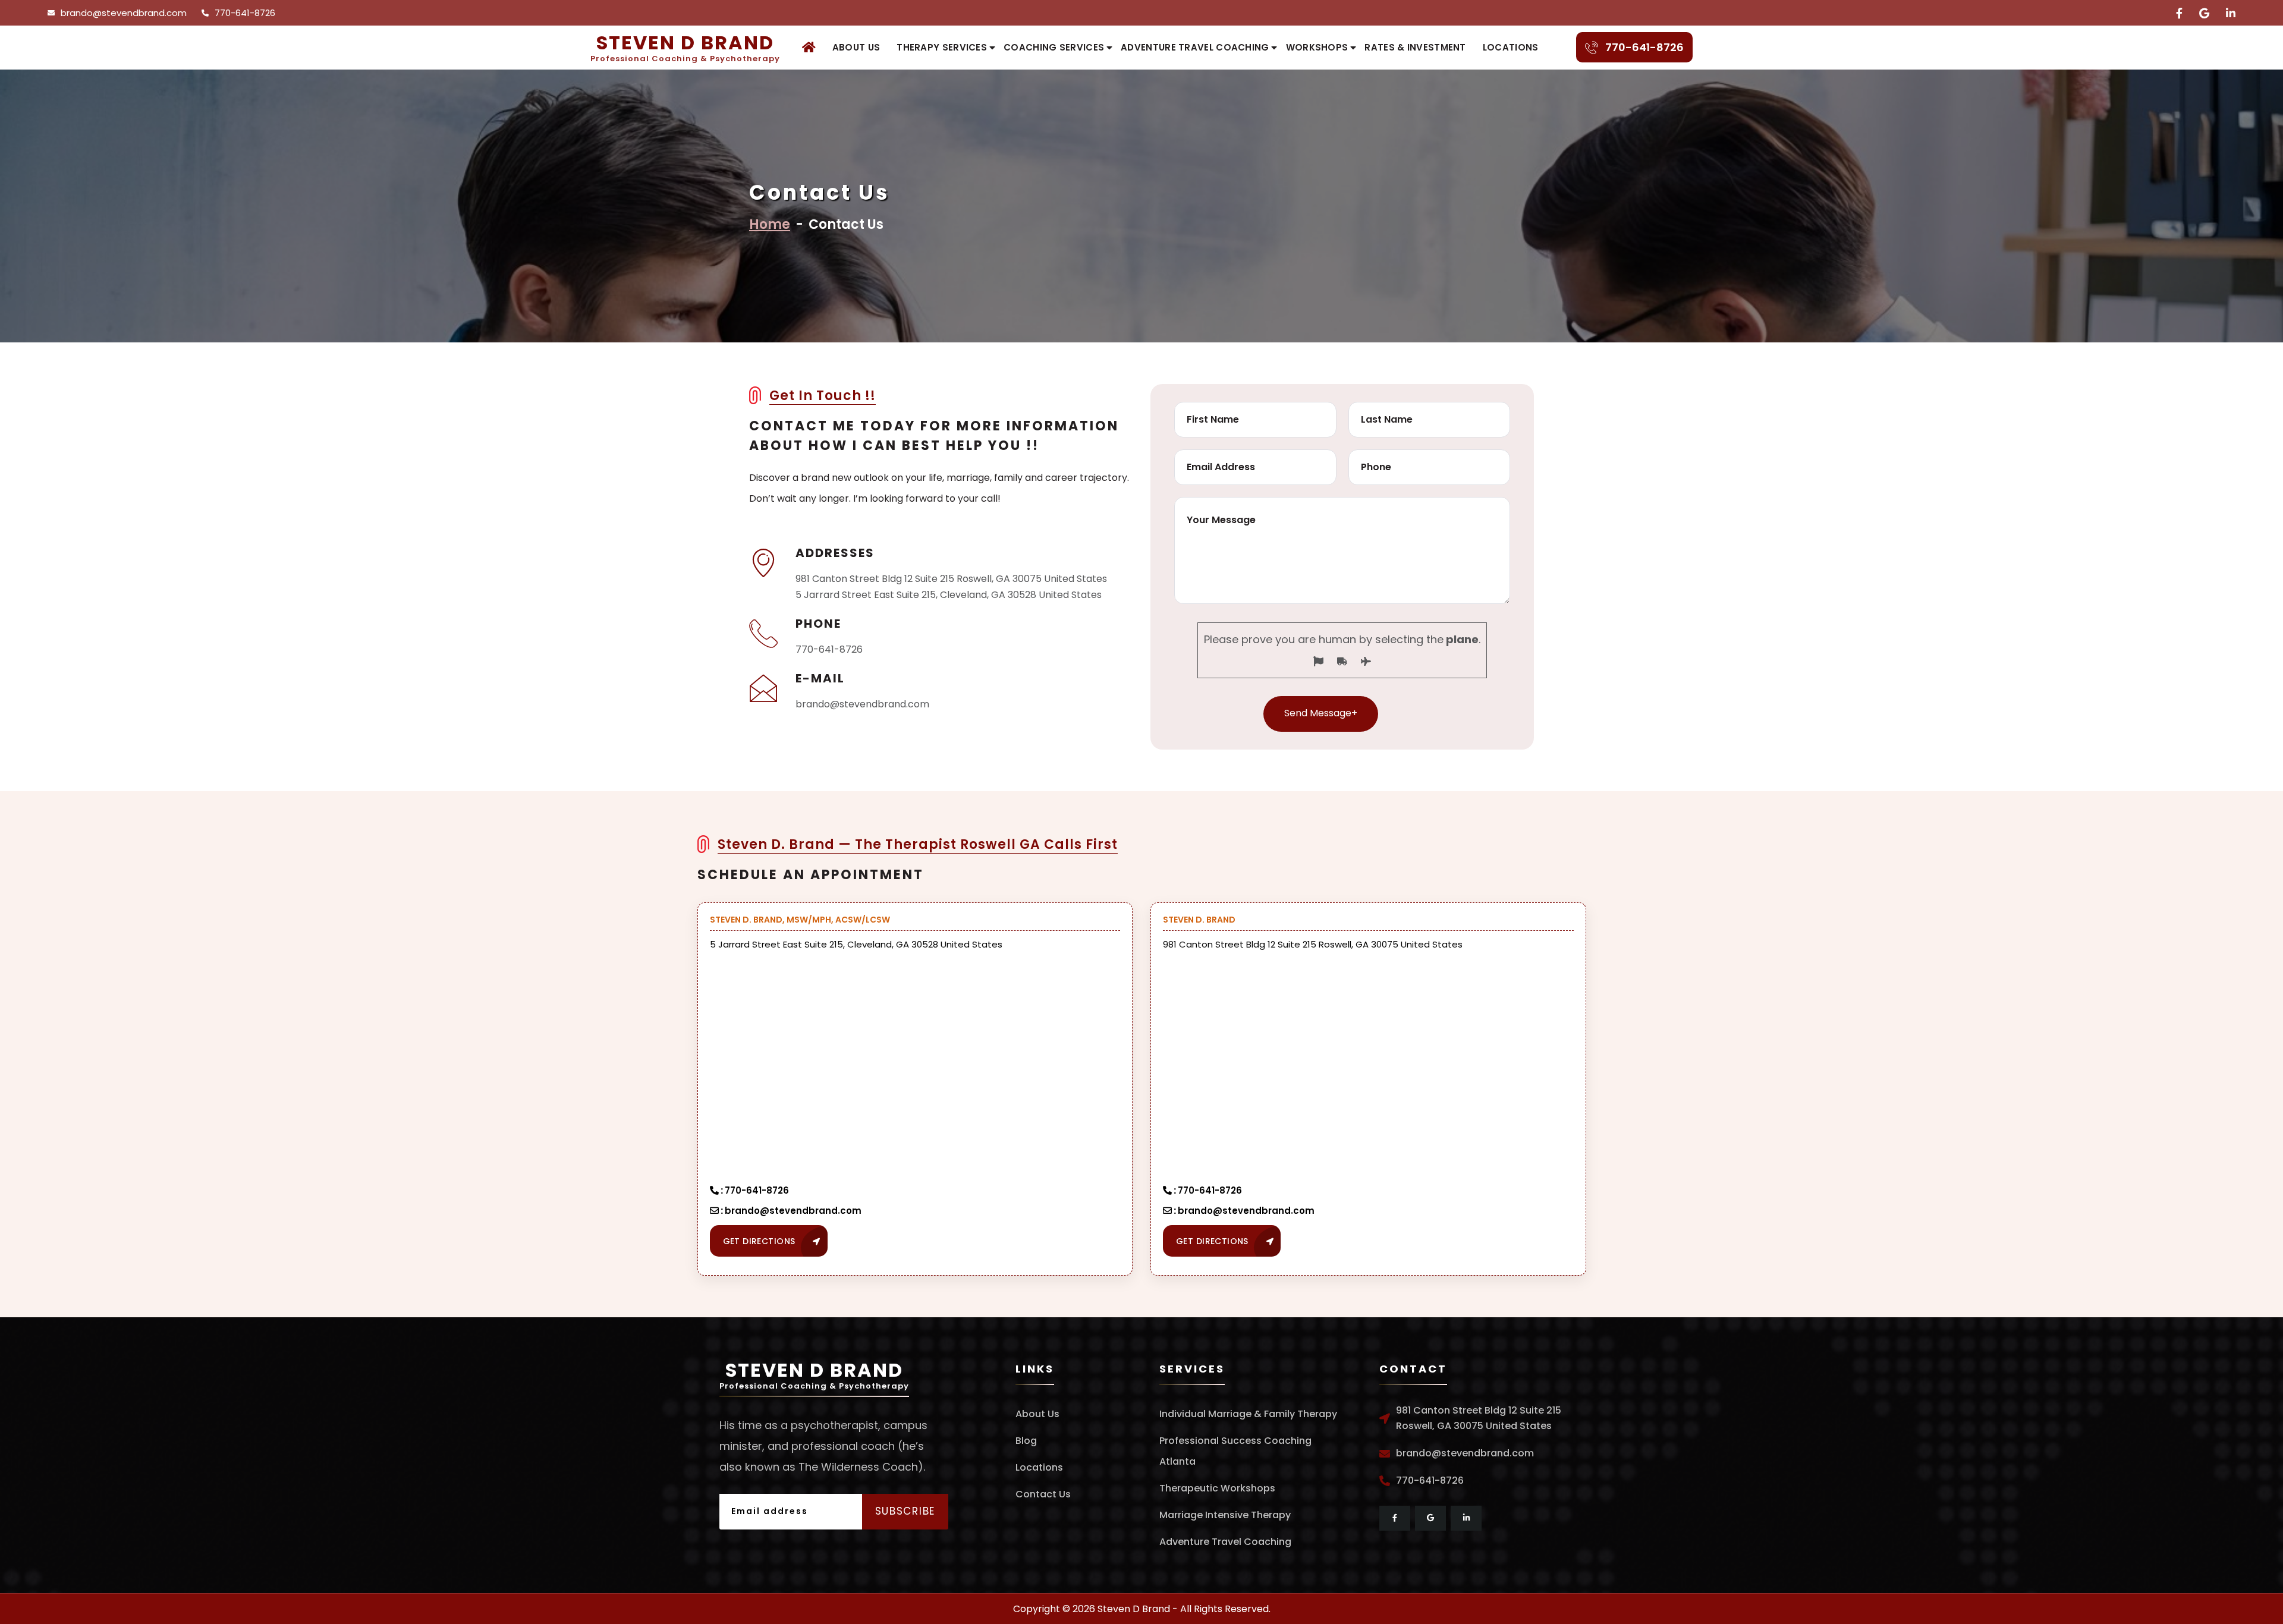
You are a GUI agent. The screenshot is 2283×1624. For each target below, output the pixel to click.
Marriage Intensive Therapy (1225, 1515)
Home (770, 224)
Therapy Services (942, 47)
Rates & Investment (1415, 47)
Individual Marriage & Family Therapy (1248, 1414)
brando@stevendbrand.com (124, 13)
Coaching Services (1054, 47)
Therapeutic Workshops (1217, 1488)
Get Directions (759, 1241)
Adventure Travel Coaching (1195, 47)
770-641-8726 (245, 13)
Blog (1026, 1441)
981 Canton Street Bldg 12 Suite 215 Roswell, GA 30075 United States (951, 579)
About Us (856, 47)
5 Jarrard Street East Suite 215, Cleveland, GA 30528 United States (949, 595)
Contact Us (1043, 1494)
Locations (1511, 47)
